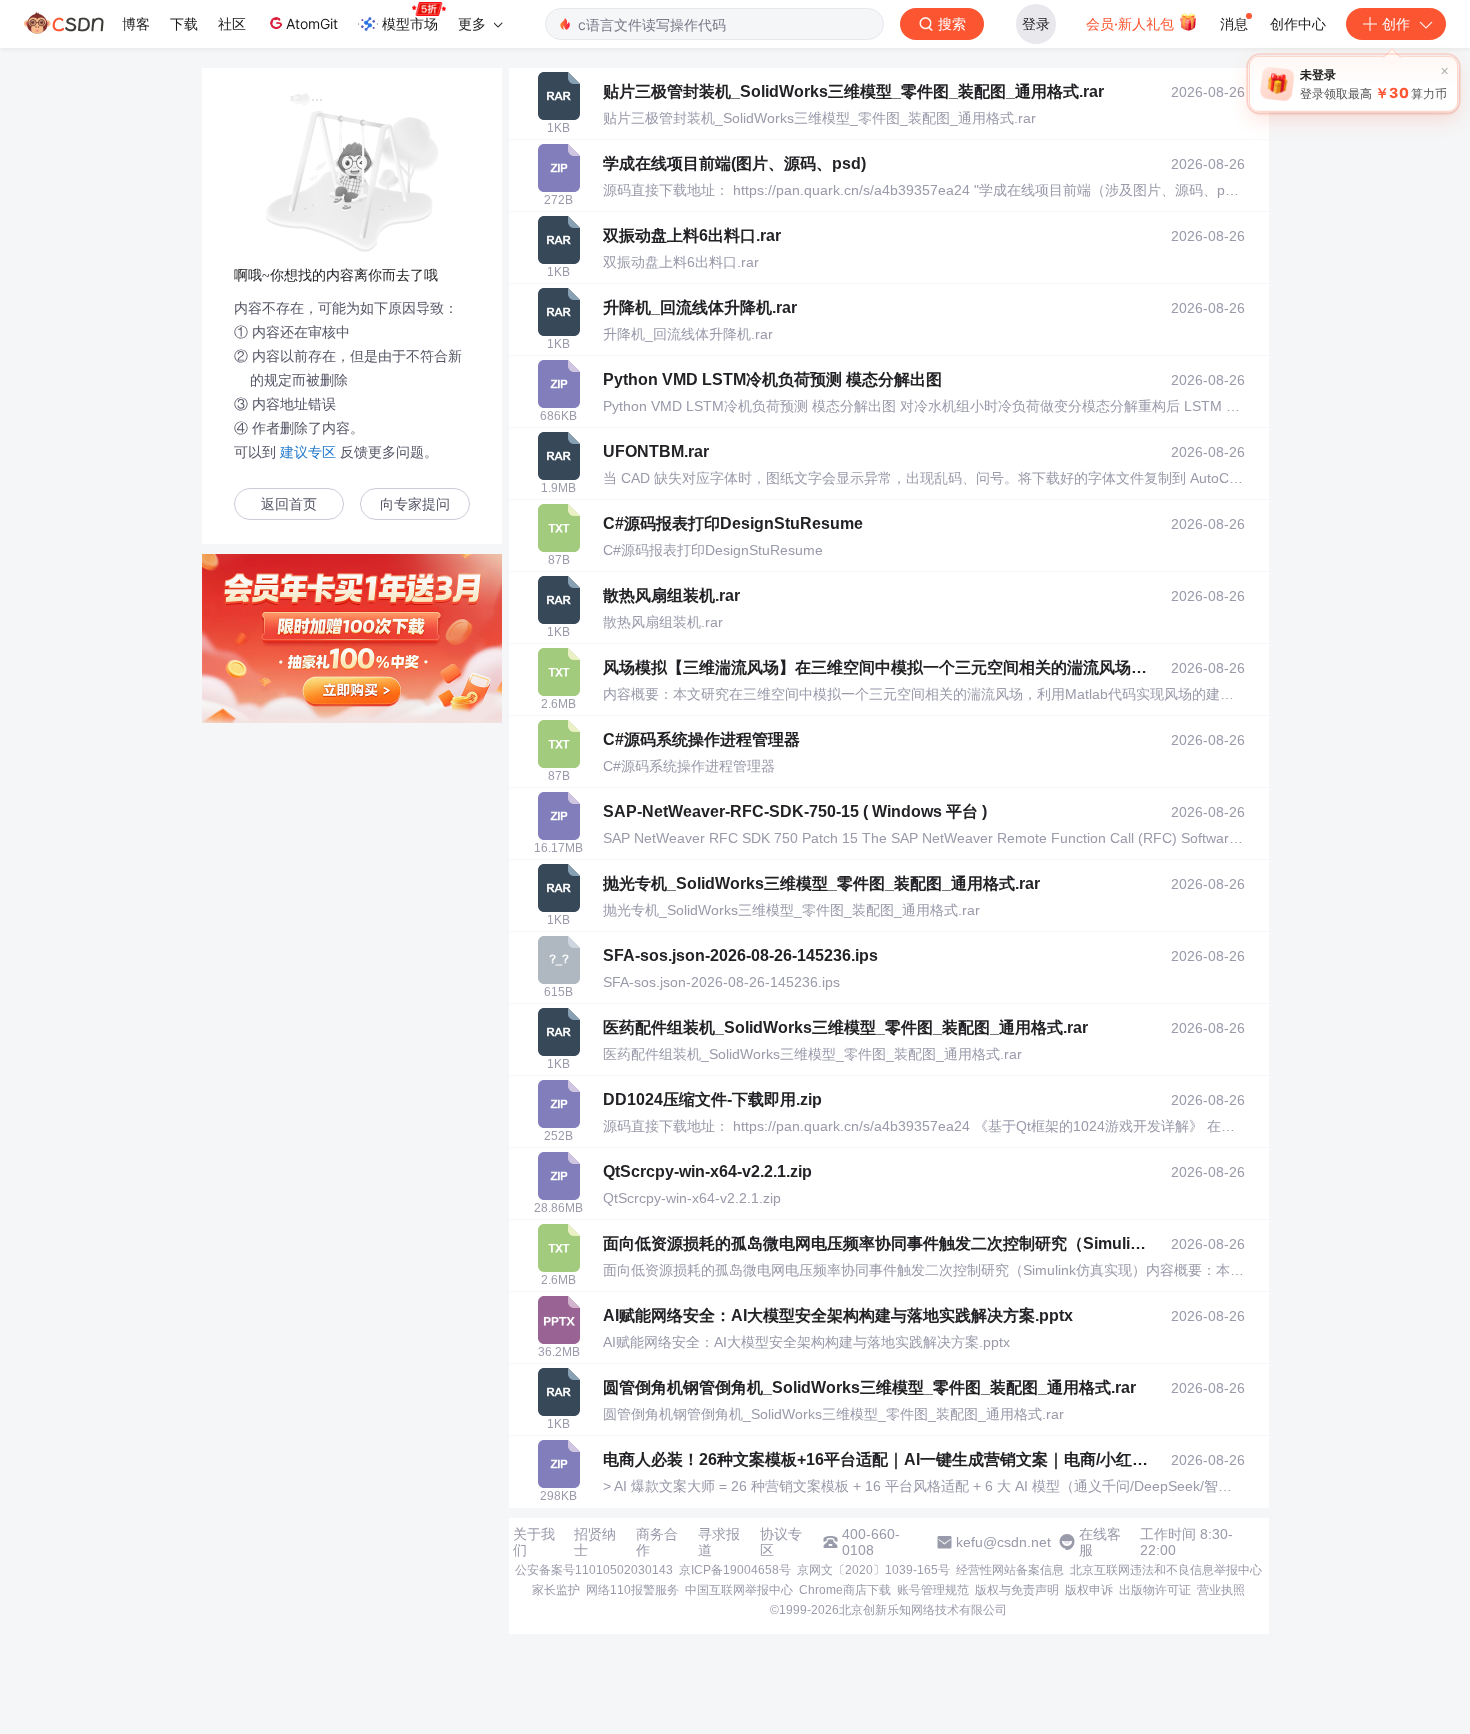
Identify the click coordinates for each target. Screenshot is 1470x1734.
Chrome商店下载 (845, 1590)
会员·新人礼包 (1132, 23)
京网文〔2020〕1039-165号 (873, 1570)
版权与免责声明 (1017, 1590)
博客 (136, 23)
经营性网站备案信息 (1010, 1570)
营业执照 (1221, 1590)
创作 (1396, 23)
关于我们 (534, 1542)
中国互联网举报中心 (739, 1590)
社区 (232, 23)
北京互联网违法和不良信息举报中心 (1166, 1570)
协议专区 (781, 1542)
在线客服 (1100, 1542)
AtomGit (312, 23)
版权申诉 (1089, 1590)
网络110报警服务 (632, 1590)
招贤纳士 (595, 1542)
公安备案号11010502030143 (594, 1570)
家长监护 (556, 1590)
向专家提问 (415, 504)
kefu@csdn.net (1003, 1542)
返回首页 (289, 504)
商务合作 (657, 1542)
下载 (184, 23)
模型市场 (410, 23)
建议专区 (308, 452)
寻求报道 (719, 1542)
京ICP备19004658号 (735, 1570)
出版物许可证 (1155, 1590)
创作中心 (1298, 23)
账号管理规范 (933, 1590)
